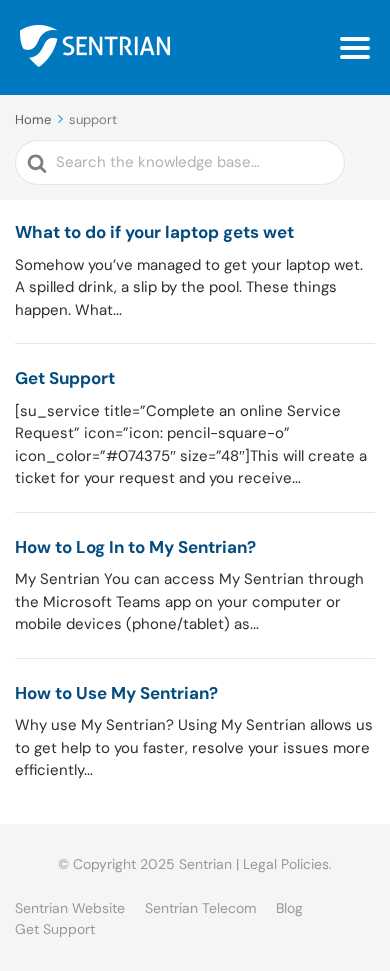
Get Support (55, 929)
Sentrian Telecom (200, 908)
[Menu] (355, 48)
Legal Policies (286, 864)
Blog (289, 908)
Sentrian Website (70, 908)
